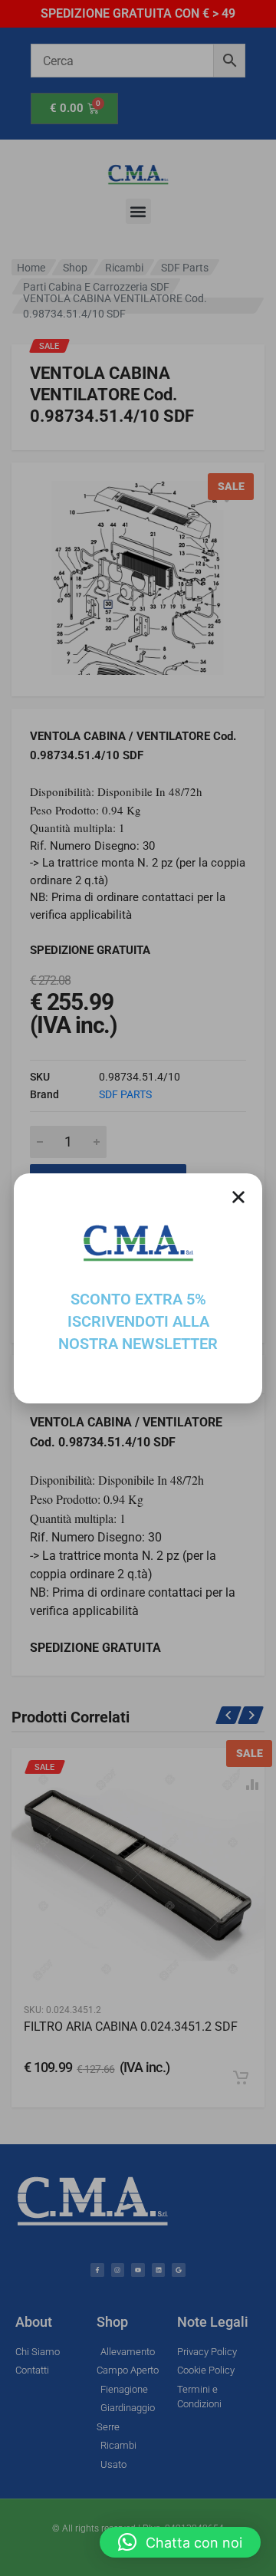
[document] (138, 1288)
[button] (180, 2542)
